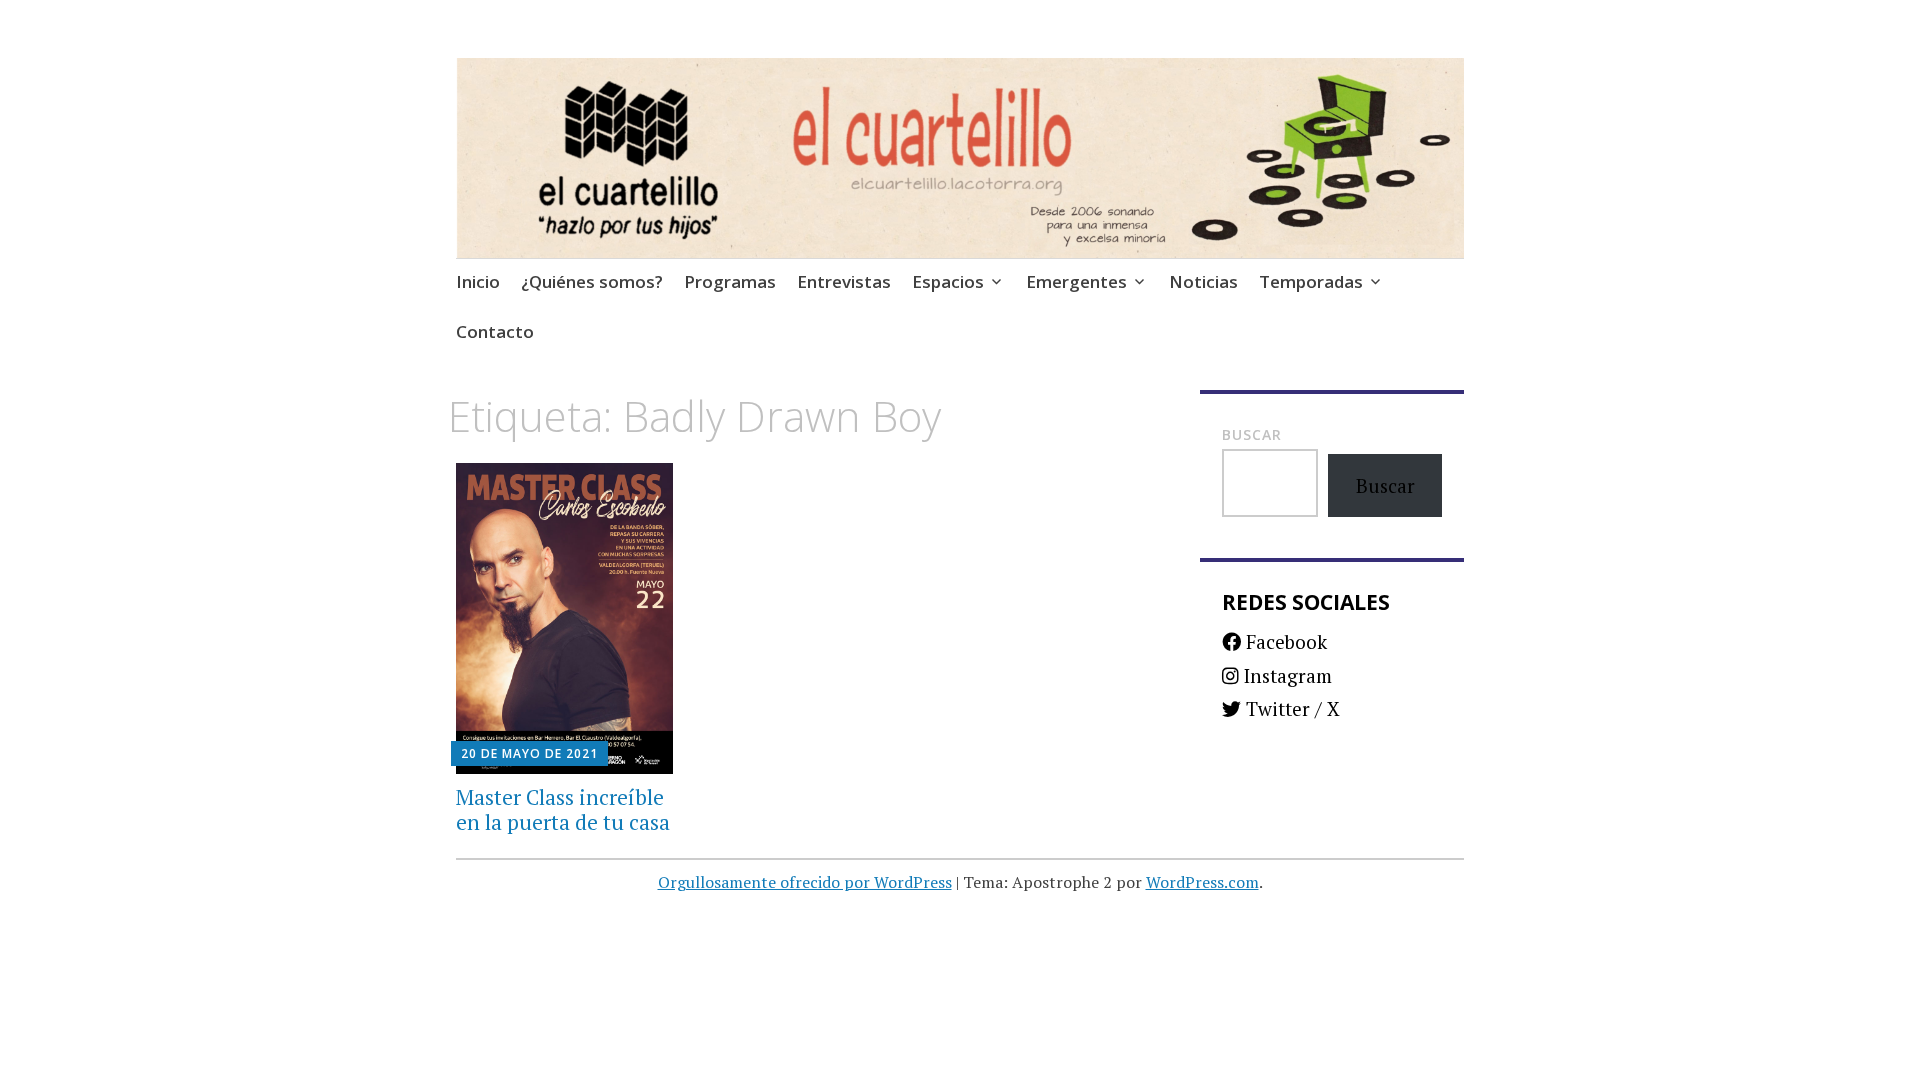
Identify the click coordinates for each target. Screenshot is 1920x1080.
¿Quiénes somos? (592, 281)
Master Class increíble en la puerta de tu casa (563, 809)
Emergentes (1076, 281)
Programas (730, 281)
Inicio (478, 281)
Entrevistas (844, 281)
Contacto (495, 331)
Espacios (948, 281)
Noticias (1203, 281)
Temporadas (1311, 281)
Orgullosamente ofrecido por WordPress (805, 882)
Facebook (1284, 641)
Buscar (1252, 434)
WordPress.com (1202, 882)
